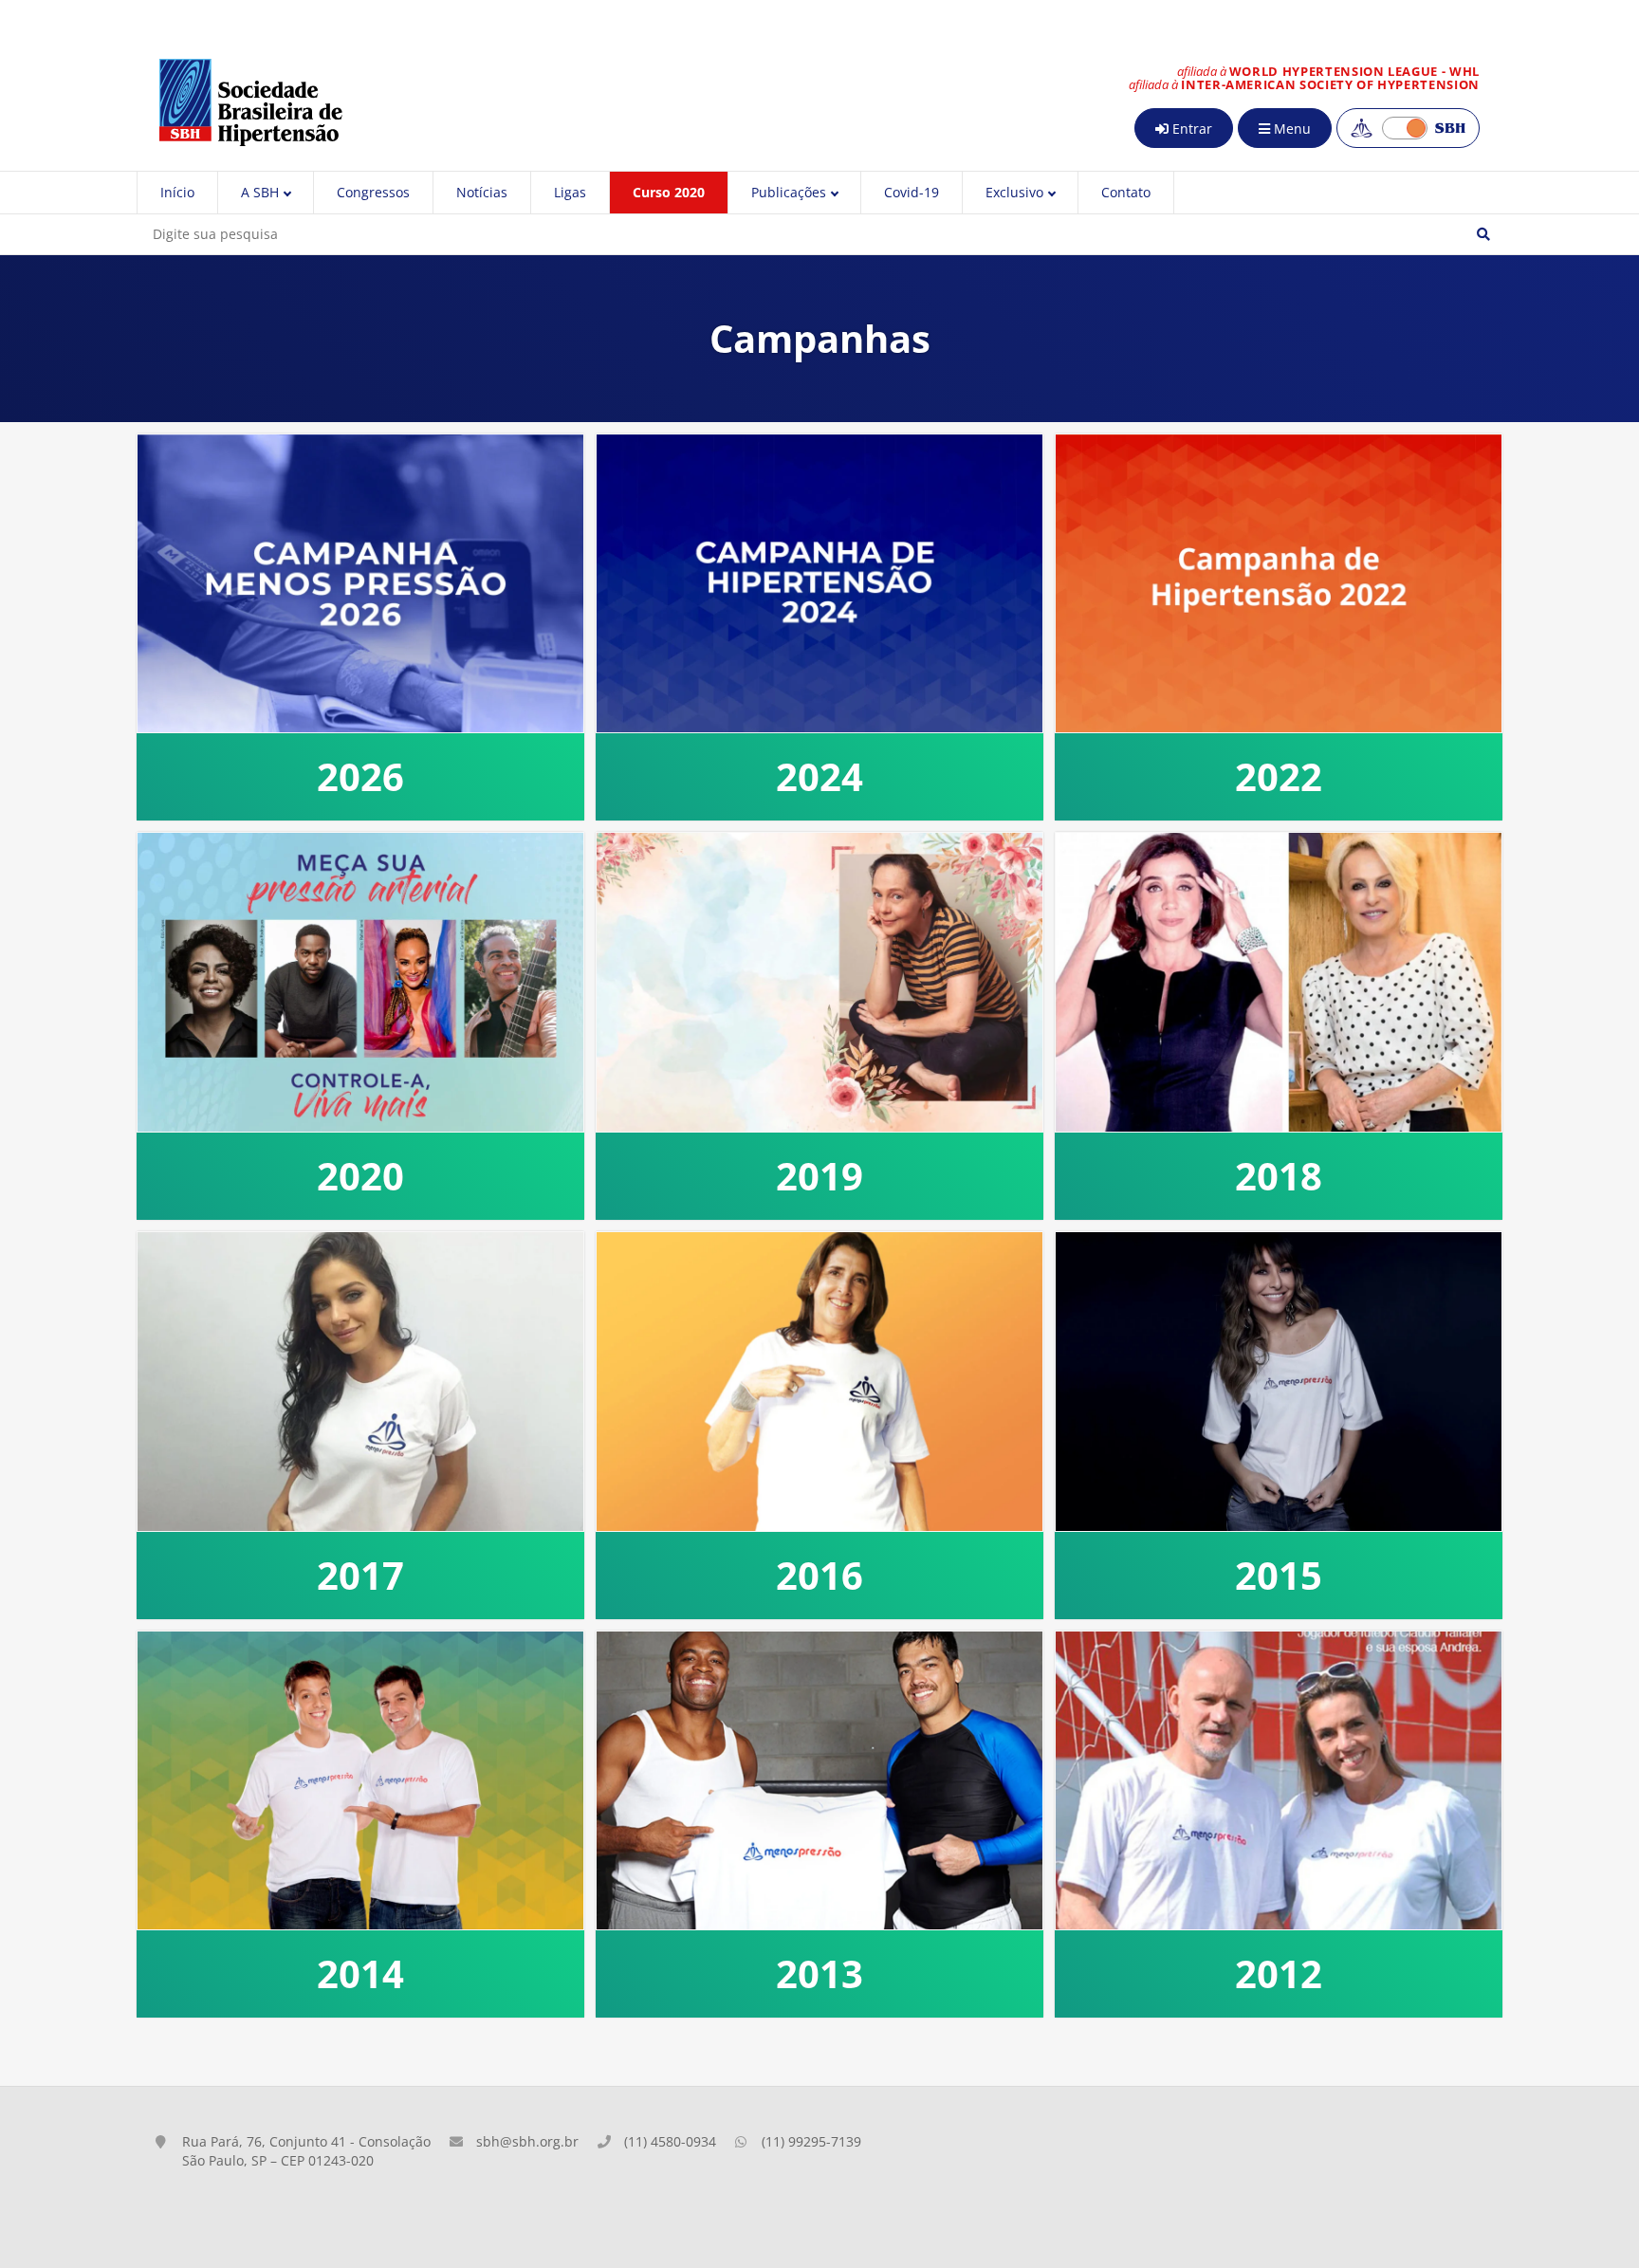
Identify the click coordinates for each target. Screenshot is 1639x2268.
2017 (360, 1575)
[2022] (1279, 584)
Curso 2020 (669, 192)
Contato (1126, 192)
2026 (360, 776)
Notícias (482, 192)
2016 (819, 1575)
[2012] (1279, 1781)
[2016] (819, 1382)
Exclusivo (1014, 192)
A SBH (260, 192)
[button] (1483, 234)
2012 (1279, 1973)
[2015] (1279, 1382)
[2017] (360, 1382)
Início (177, 192)
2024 (819, 776)
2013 (819, 1973)
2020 (360, 1176)
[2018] (1279, 982)
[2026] (360, 584)
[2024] (819, 584)
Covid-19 (912, 192)
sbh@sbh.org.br (527, 2141)
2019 (819, 1176)
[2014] (360, 1781)
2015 (1279, 1575)
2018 (1279, 1176)
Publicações (789, 192)
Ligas (570, 192)
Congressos (373, 192)
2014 (360, 1973)
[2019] (819, 982)
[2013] (819, 1781)
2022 (1279, 776)
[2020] (360, 982)
